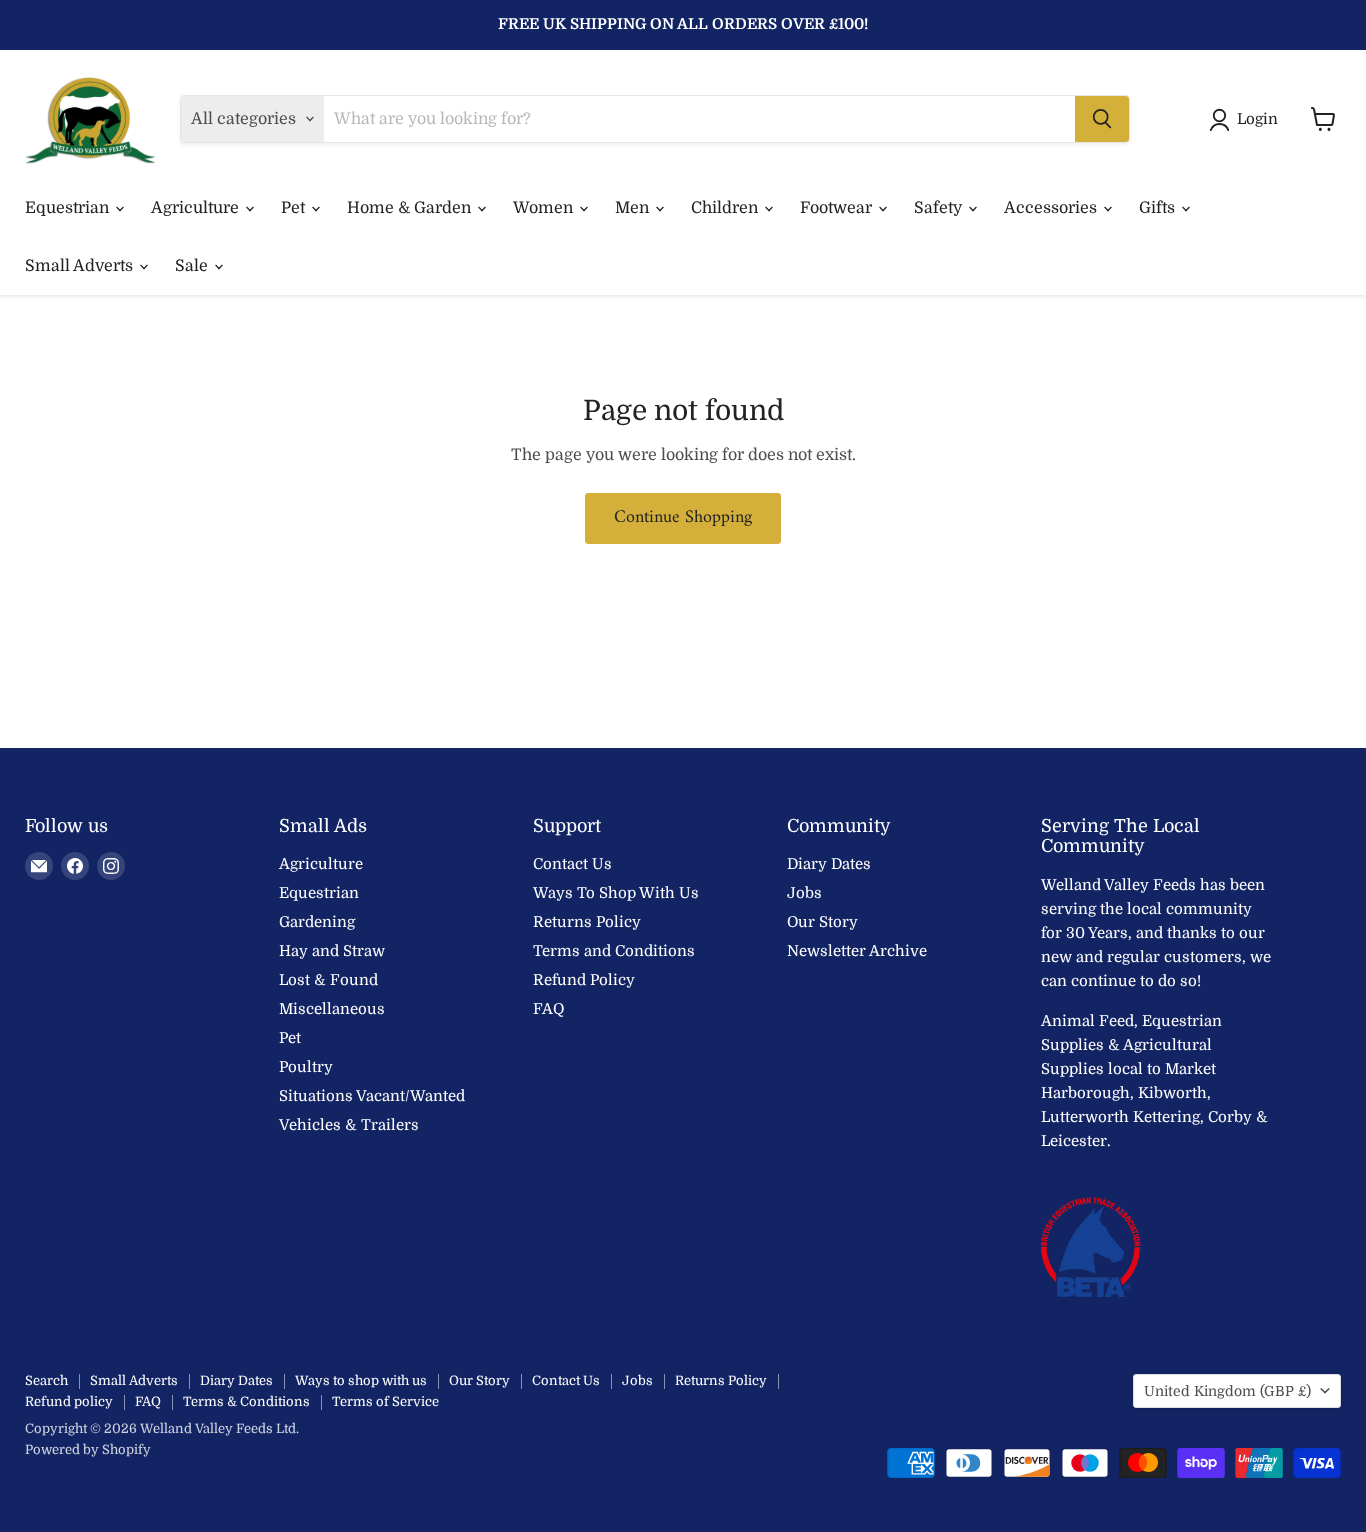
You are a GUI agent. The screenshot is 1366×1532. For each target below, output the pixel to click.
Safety (940, 208)
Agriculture (197, 208)
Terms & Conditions (246, 1401)
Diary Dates (829, 864)
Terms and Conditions (614, 951)
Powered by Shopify (88, 1449)
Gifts (1159, 208)
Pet (295, 208)
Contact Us (572, 864)
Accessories (1052, 208)
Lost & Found (328, 980)
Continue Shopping (683, 517)
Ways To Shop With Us (616, 893)
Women (545, 208)
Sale (193, 266)
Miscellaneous (332, 1009)
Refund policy (69, 1401)
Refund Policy (584, 980)
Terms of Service (385, 1401)
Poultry (306, 1067)
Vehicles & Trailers (349, 1125)
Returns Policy (587, 922)
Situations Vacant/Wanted (372, 1096)
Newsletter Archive (857, 951)
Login (1257, 119)
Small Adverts (81, 266)
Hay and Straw (332, 951)
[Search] (1102, 119)
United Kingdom (1227, 1391)
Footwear (838, 208)
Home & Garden (411, 208)
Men (634, 208)
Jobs (804, 893)
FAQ (548, 1009)
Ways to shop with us (361, 1380)
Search (46, 1380)
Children (726, 208)
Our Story (822, 922)
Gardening (317, 922)
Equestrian (69, 208)
